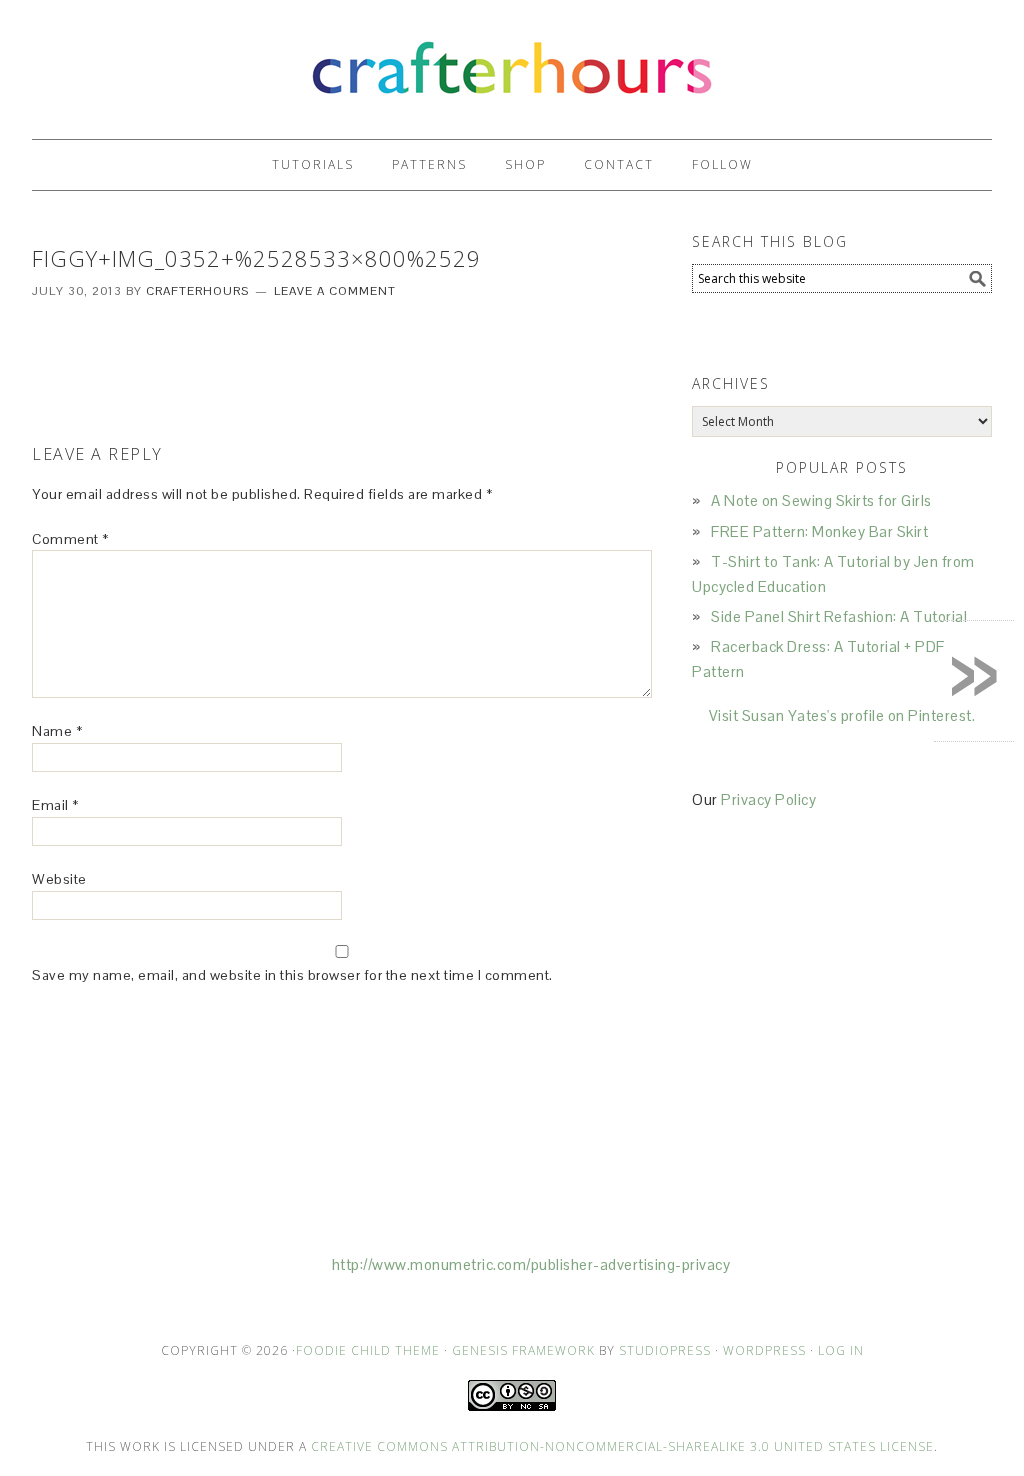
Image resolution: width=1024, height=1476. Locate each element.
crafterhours (512, 60)
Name (57, 731)
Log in (841, 1350)
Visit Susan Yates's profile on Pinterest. (842, 715)
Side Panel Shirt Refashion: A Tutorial (839, 616)
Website (59, 879)
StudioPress (665, 1350)
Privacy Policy (768, 799)
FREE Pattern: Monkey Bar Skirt (819, 531)
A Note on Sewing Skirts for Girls (821, 500)
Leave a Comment (335, 291)
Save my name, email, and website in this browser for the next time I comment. (292, 975)
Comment (70, 539)
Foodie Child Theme (368, 1350)
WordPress (764, 1350)
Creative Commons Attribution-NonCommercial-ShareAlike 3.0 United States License (622, 1446)
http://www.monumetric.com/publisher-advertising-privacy (531, 1264)
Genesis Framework (523, 1350)
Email (55, 805)
